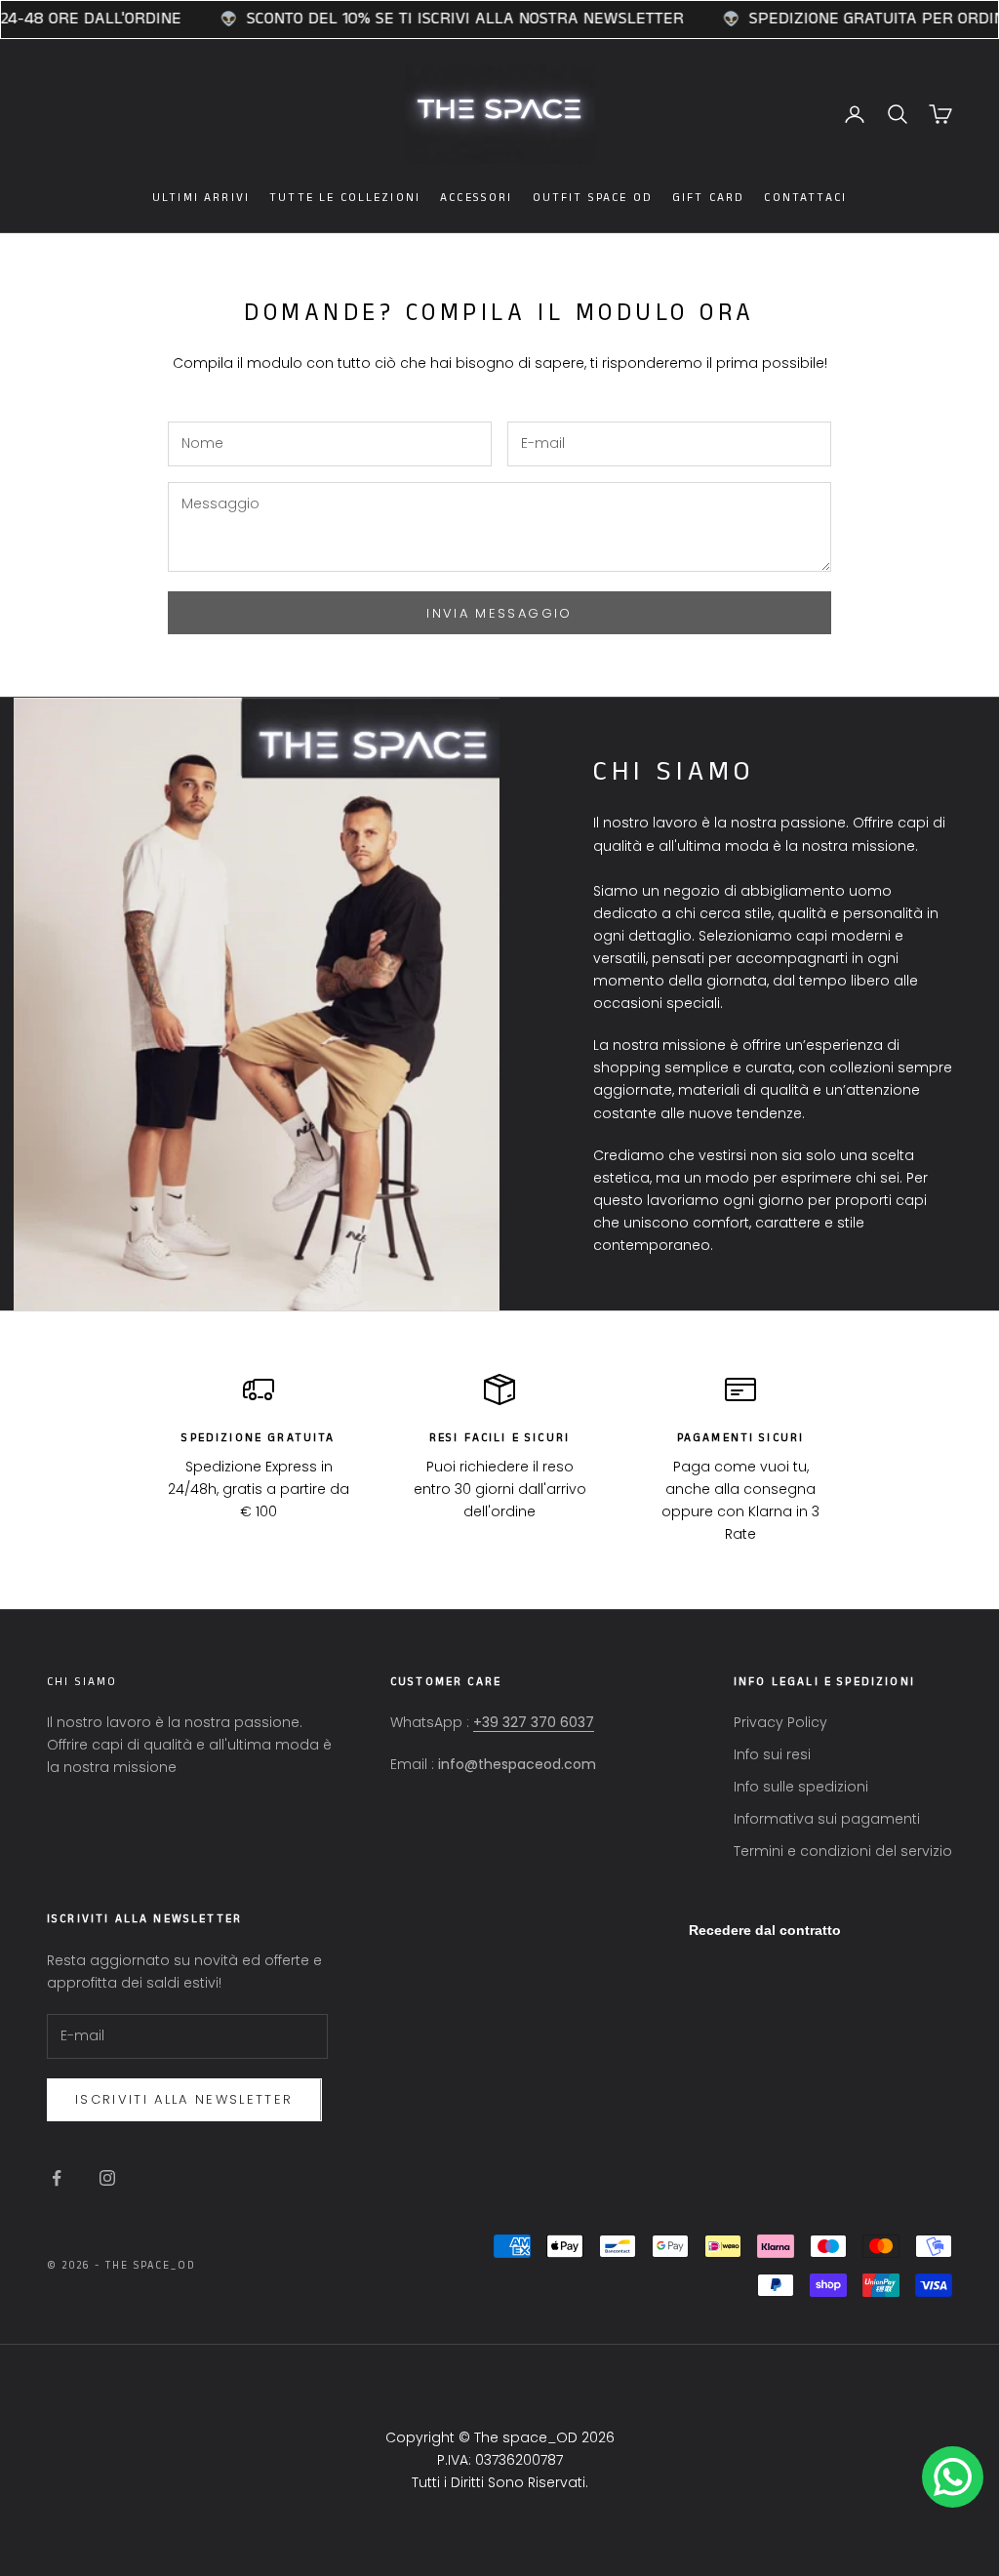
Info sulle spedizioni (801, 1787)
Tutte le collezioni (345, 198)
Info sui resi (772, 1754)
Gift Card (708, 198)
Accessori (476, 198)
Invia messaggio (499, 613)
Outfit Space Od (593, 198)
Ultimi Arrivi (201, 198)
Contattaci (805, 198)
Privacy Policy (780, 1722)
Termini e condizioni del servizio (843, 1851)
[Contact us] (953, 2477)
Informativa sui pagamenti (827, 1819)
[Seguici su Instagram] (107, 2178)
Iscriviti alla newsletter (184, 2099)
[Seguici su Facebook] (57, 2178)
